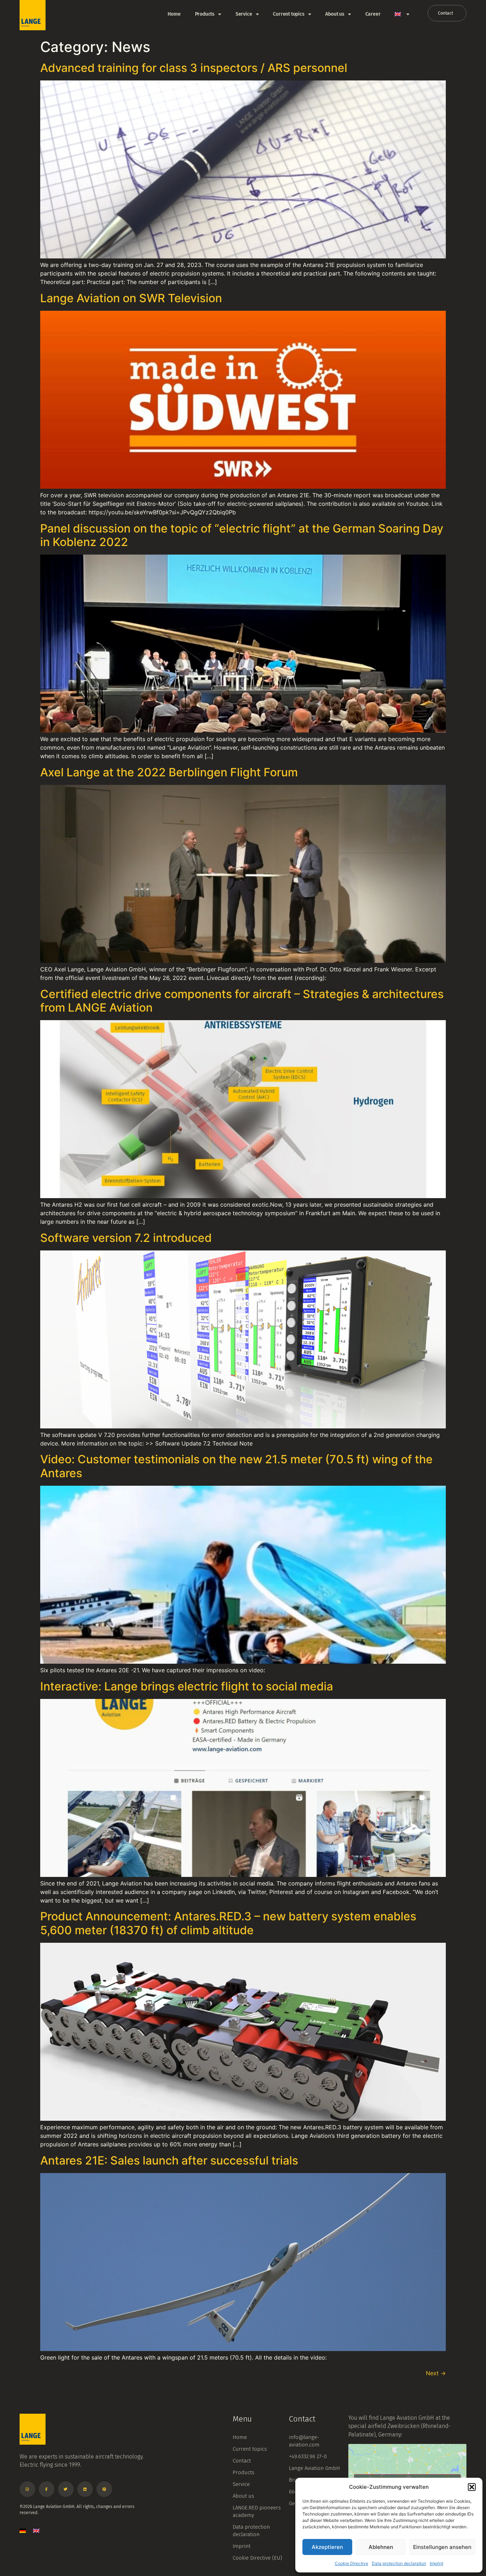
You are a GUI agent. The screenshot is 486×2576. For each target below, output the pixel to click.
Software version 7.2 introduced (126, 1238)
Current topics (289, 14)
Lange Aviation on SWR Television (131, 298)
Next (436, 2373)
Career (373, 14)
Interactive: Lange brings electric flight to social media (187, 1686)
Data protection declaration (399, 2563)
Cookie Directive (352, 2563)
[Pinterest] (104, 2489)
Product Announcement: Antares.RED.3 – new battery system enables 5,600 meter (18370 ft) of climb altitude (228, 1923)
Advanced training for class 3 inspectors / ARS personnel (194, 68)
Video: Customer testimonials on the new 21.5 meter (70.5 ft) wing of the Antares (236, 1466)
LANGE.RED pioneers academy (257, 2511)
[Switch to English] (36, 2531)
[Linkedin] (85, 2489)
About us (335, 14)
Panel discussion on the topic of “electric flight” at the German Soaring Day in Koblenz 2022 (242, 535)
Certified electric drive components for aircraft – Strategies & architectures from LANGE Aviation (242, 1001)
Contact (242, 2461)
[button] (472, 2487)
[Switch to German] (23, 2531)
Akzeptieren (327, 2547)
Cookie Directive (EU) (257, 2558)
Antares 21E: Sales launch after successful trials (169, 2160)
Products (205, 14)
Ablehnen (381, 2547)
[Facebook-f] (47, 2489)
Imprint (437, 2563)
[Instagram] (27, 2489)
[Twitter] (66, 2489)
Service (244, 14)
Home (174, 14)
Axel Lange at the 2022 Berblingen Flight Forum (169, 772)
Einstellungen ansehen (442, 2547)
